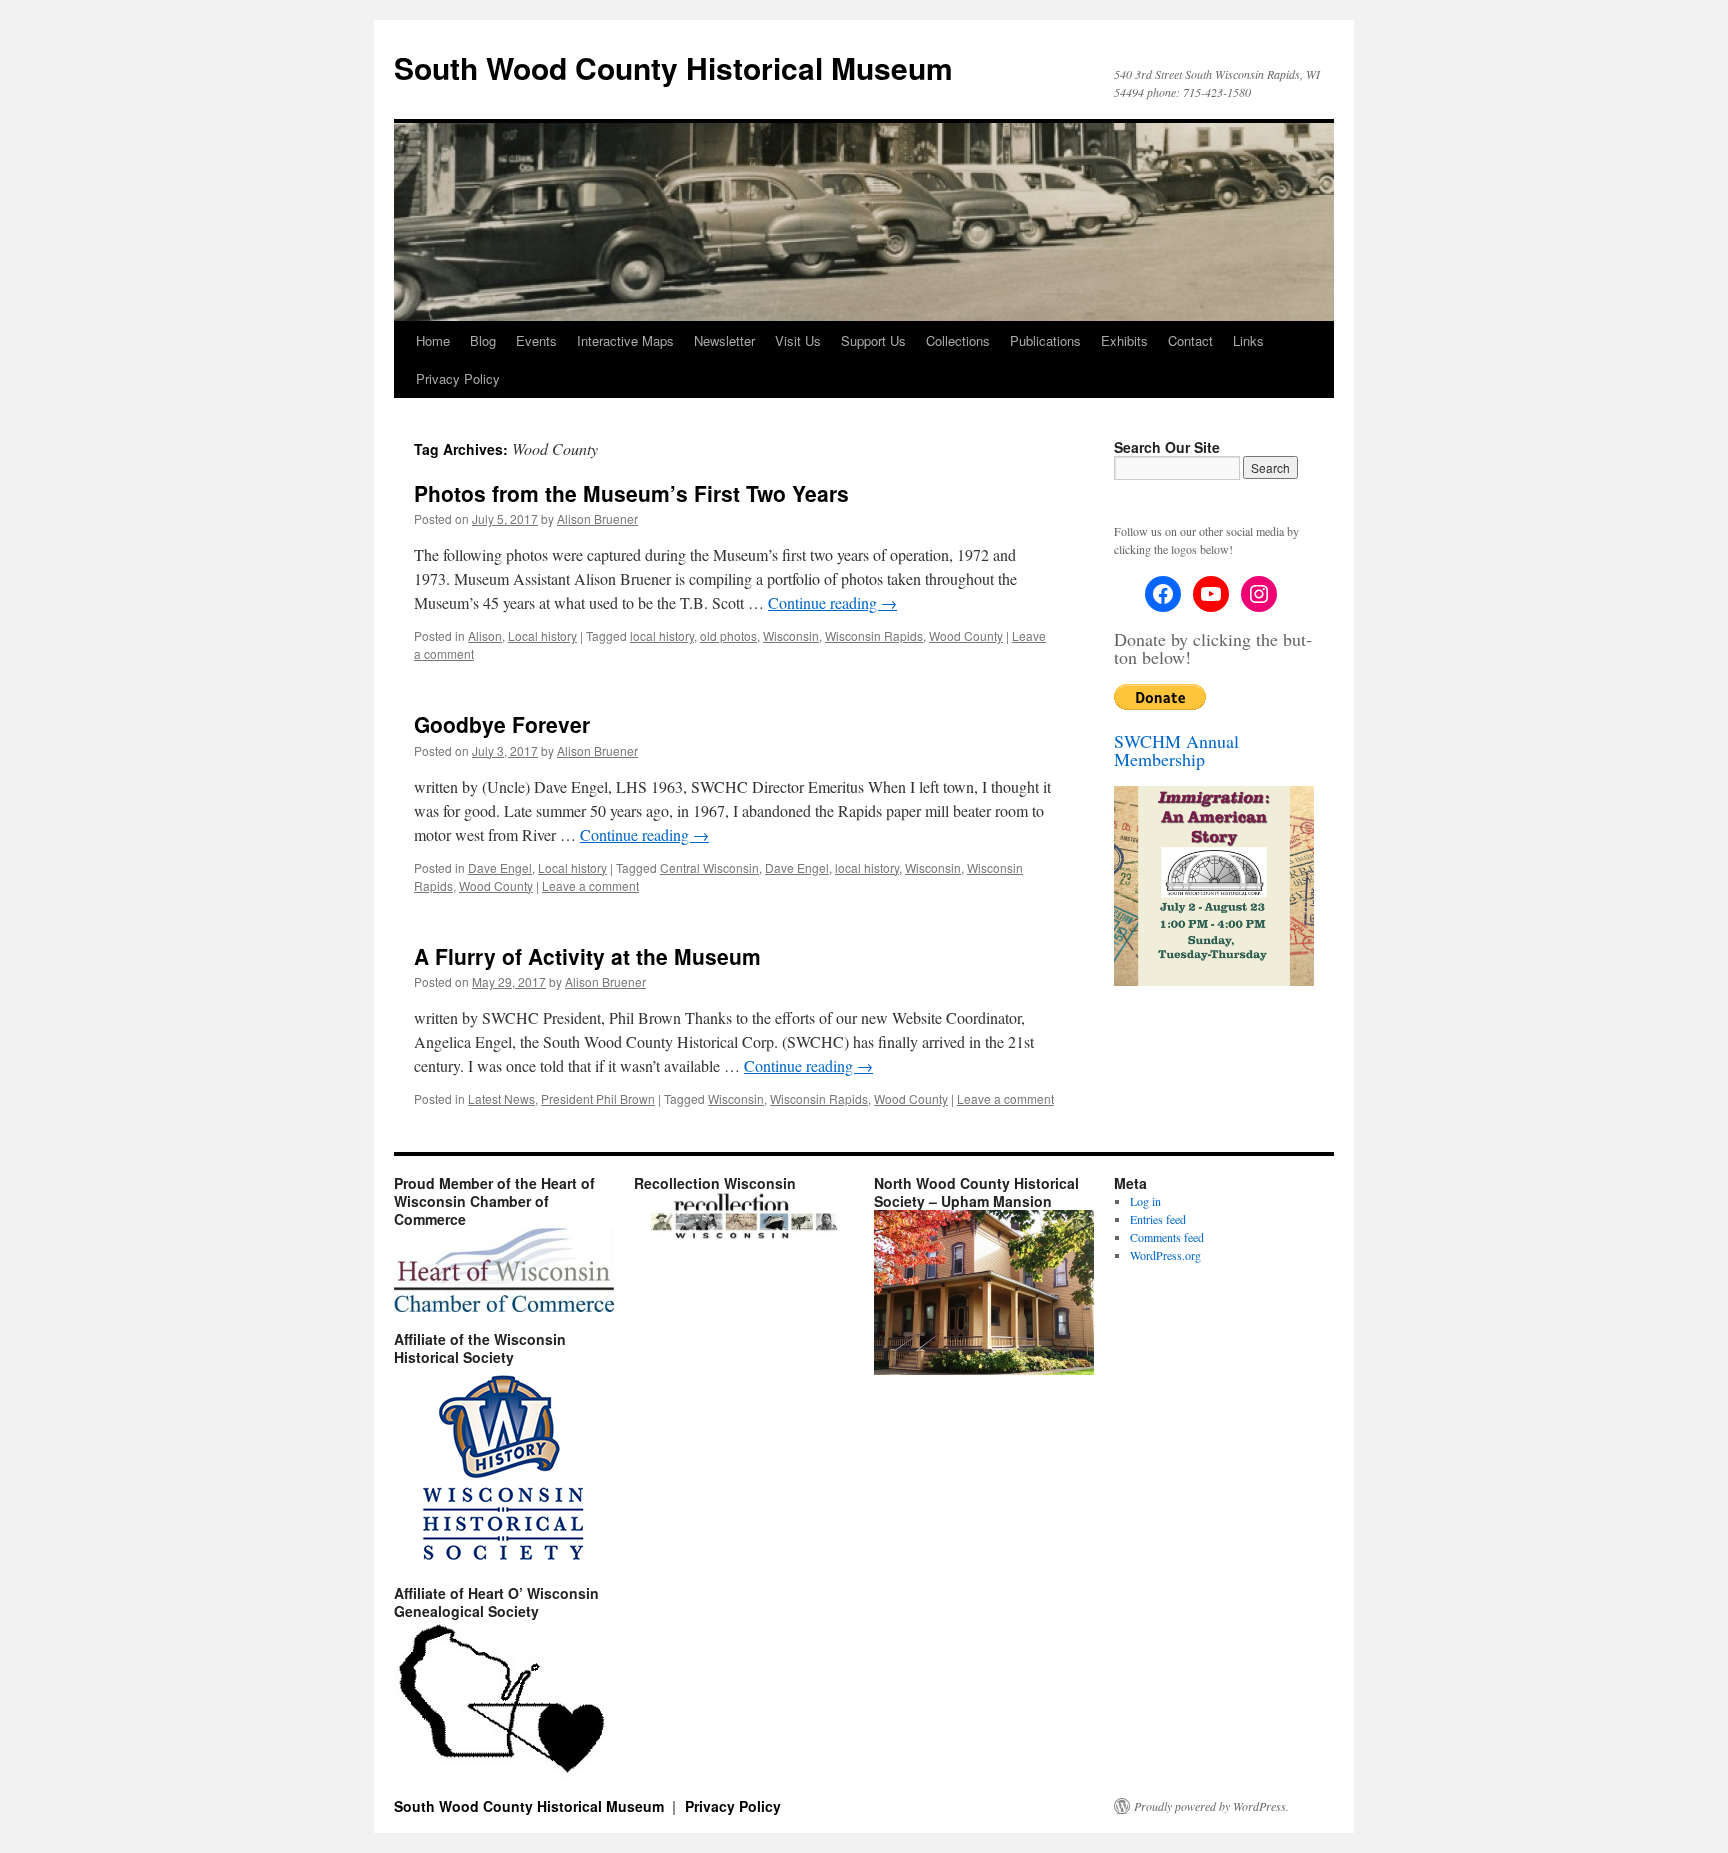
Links (1248, 340)
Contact (1190, 340)
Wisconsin (791, 635)
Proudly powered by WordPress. (1211, 1806)
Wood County (966, 635)
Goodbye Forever (502, 724)
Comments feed (1167, 1237)
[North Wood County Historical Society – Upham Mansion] (984, 1370)
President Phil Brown (598, 1098)
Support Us (873, 340)
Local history (542, 635)
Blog (483, 340)
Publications (1045, 340)
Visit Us (798, 340)
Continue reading (832, 602)
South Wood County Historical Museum (673, 67)
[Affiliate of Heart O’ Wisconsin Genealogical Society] (504, 1699)
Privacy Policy (458, 378)
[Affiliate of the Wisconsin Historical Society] (504, 1466)
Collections (958, 340)
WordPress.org (1165, 1255)
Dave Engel (500, 867)
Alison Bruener (597, 518)
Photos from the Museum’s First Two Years (631, 493)
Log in (1145, 1201)
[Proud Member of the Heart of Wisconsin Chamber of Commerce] (504, 1270)
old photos (728, 635)
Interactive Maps (625, 340)
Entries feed (1158, 1219)
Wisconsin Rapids (874, 635)
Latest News (501, 1098)
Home (433, 340)
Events (536, 340)
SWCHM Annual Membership (1176, 750)
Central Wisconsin (709, 867)
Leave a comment (590, 885)
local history (662, 635)
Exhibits (1124, 340)
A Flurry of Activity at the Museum (587, 956)
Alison (485, 635)
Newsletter (724, 340)
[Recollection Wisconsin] (744, 1235)
